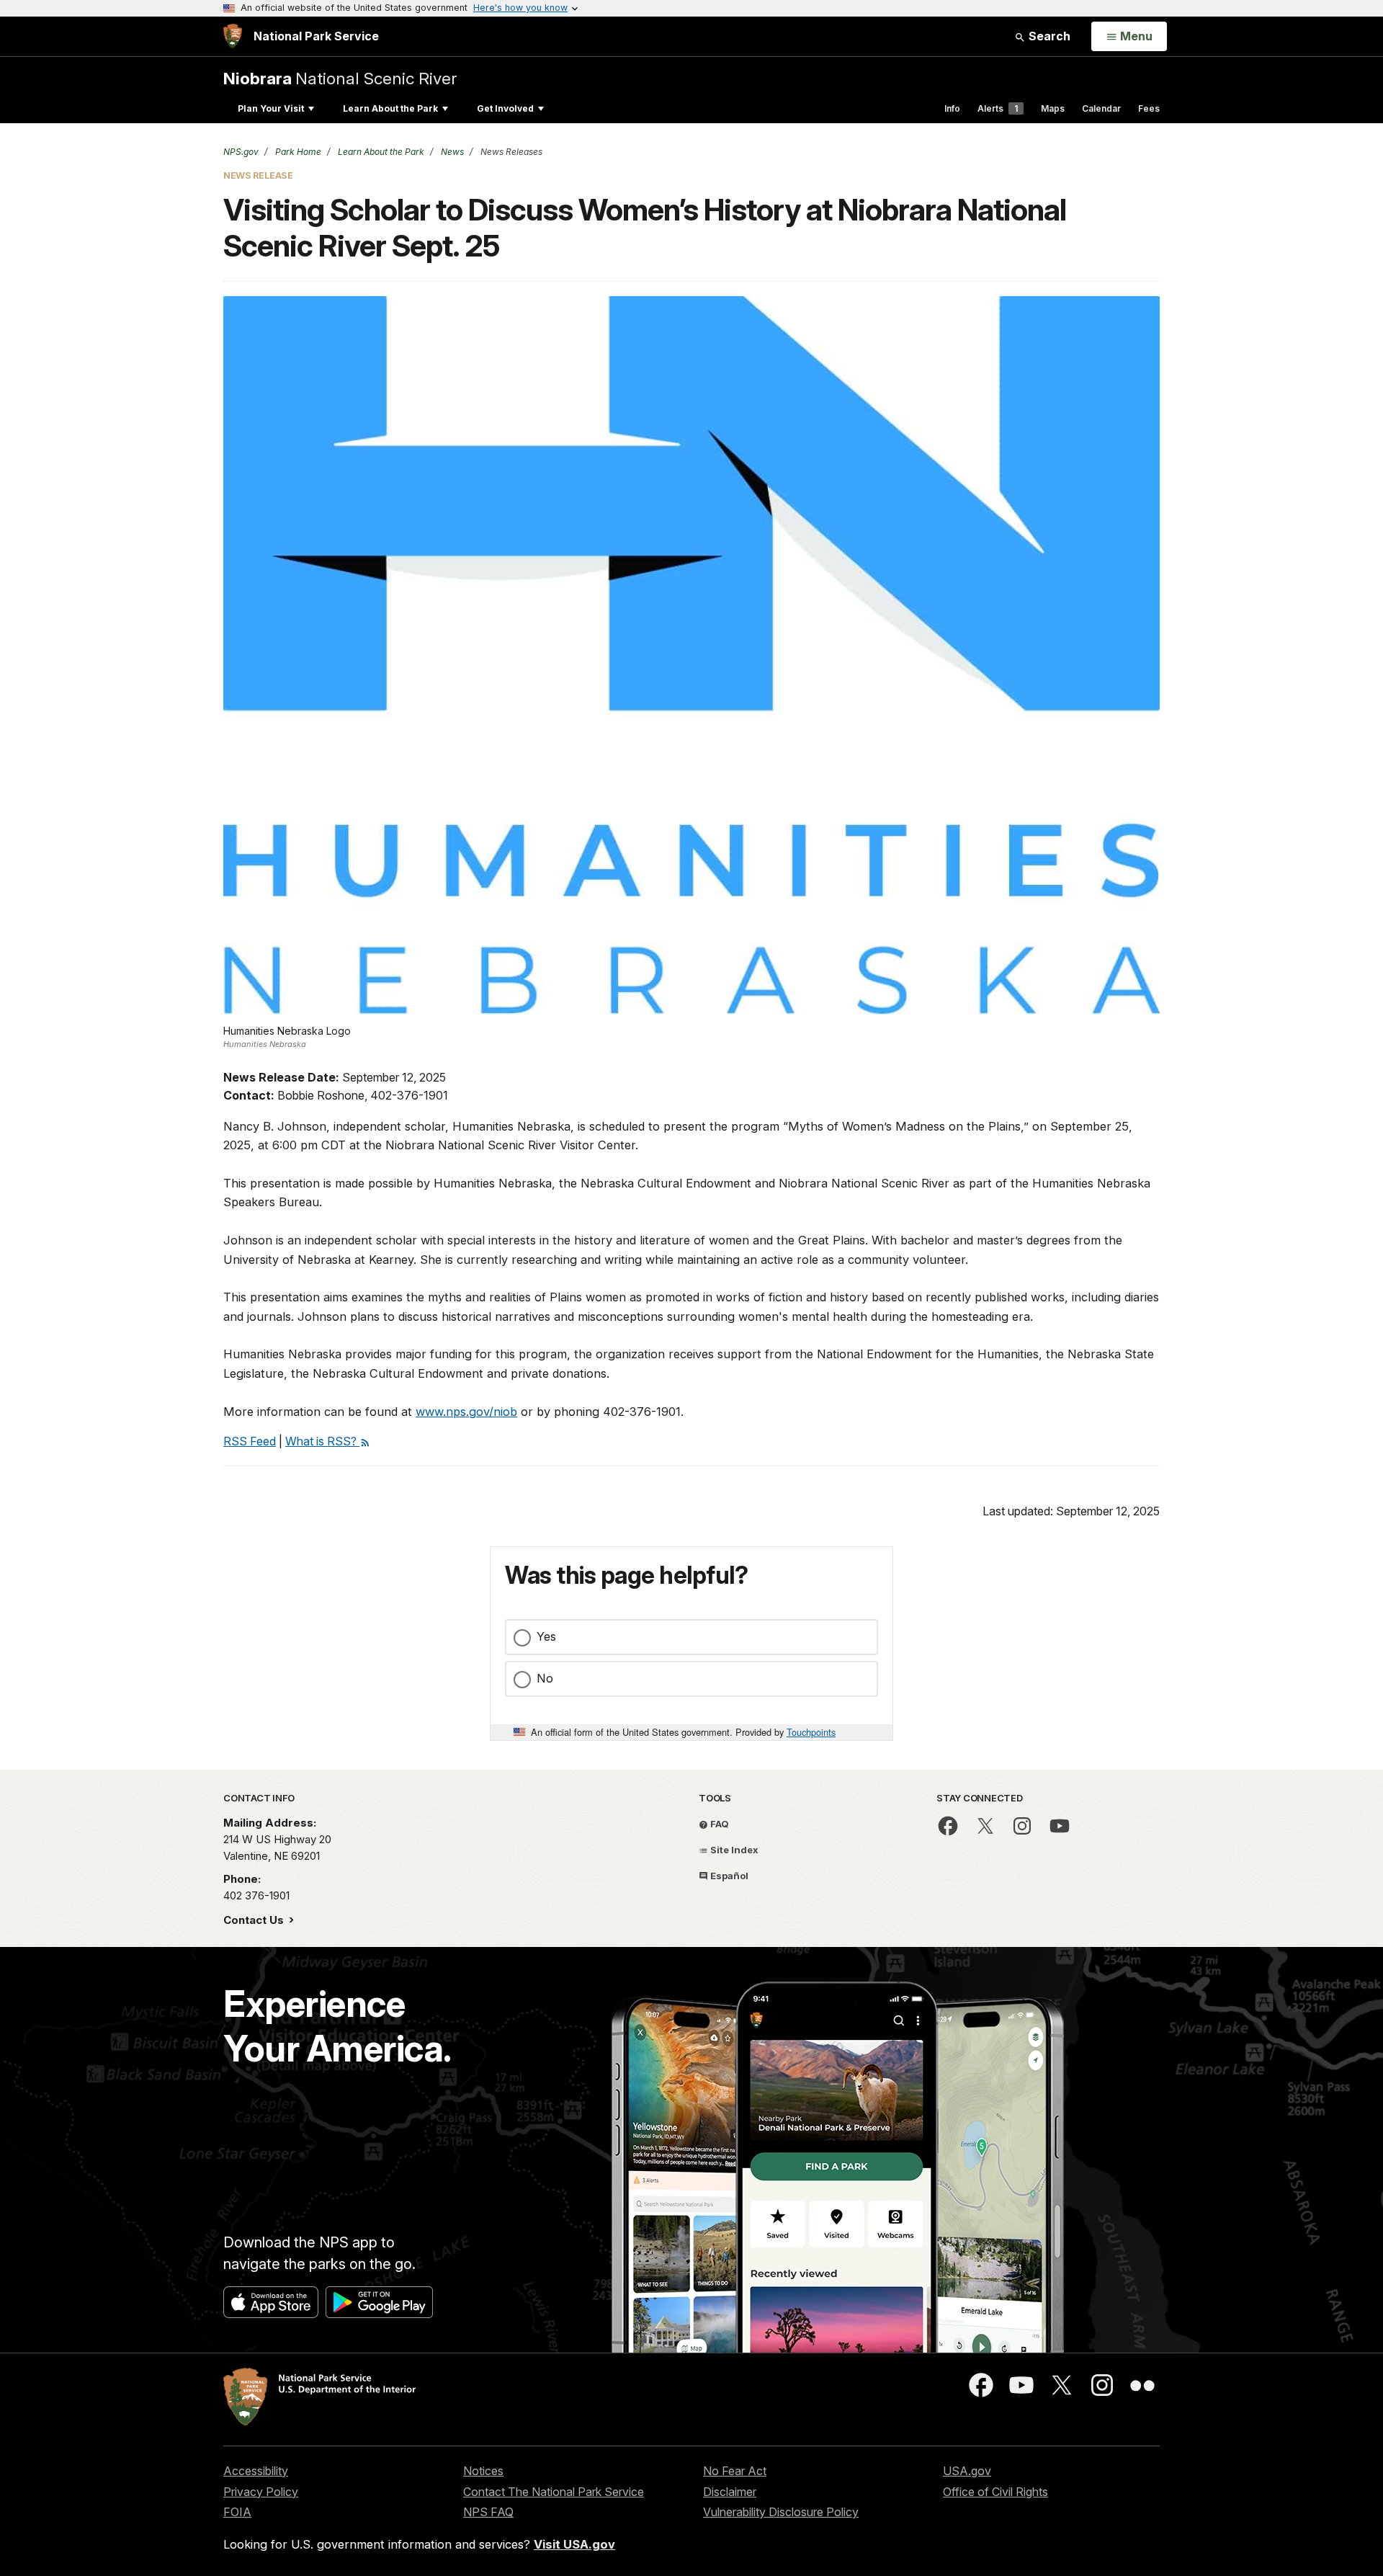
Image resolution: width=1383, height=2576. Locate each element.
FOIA (237, 2512)
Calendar (1101, 108)
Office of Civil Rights (995, 2492)
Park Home (297, 152)
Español (728, 1876)
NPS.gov (241, 152)
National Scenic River (340, 78)
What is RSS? (322, 1441)
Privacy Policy (261, 2492)
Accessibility (256, 2471)
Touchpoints (811, 1732)
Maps (1053, 108)
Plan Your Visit (271, 108)
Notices (483, 2471)
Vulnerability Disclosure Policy (781, 2512)
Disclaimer (730, 2492)
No (545, 1678)
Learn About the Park (390, 108)
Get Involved (505, 108)
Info (952, 108)
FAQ (719, 1824)
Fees (1149, 108)
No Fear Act (735, 2471)
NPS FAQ (488, 2512)
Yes (546, 1636)
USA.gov (967, 2471)
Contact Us (255, 1920)
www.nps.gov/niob (466, 1412)
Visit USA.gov (574, 2544)
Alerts (998, 108)
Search (1048, 36)
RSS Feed (250, 1441)
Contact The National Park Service (554, 2492)
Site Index (733, 1850)
